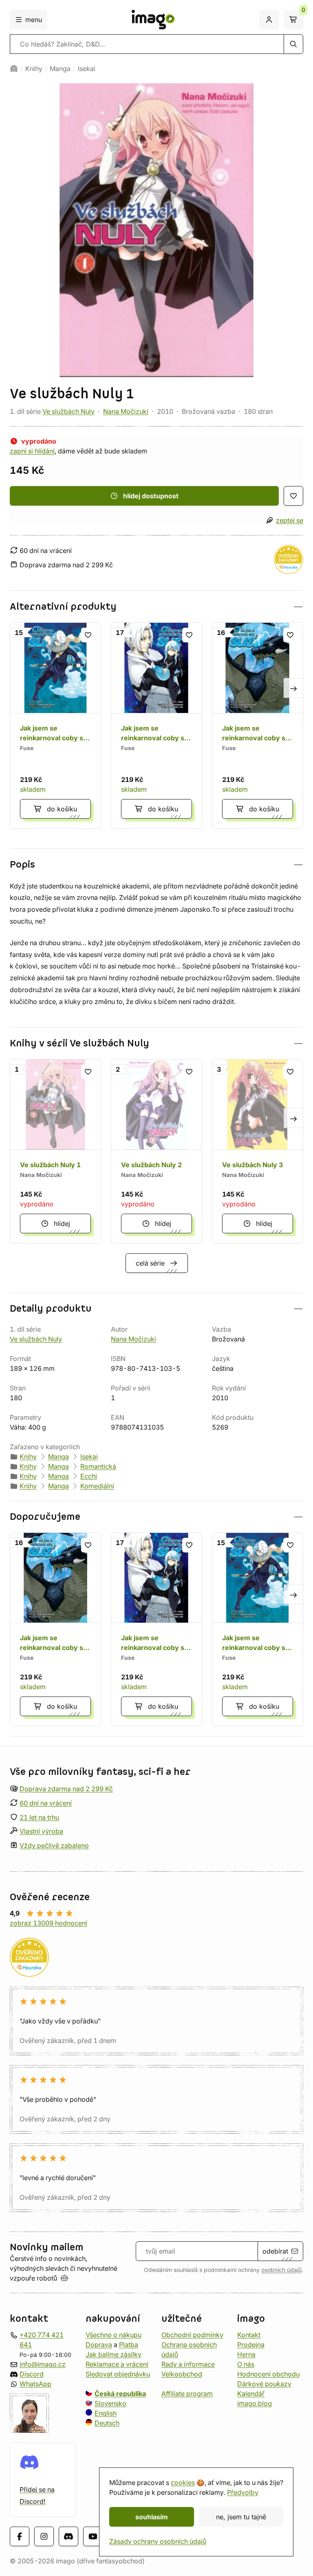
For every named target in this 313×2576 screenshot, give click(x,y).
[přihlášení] (269, 20)
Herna (246, 2354)
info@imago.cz (43, 2364)
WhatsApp (35, 2384)
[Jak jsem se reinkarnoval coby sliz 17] (156, 726)
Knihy (34, 69)
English (106, 2413)
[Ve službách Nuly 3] (258, 1151)
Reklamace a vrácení (117, 2364)
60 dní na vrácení (46, 1803)
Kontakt (249, 2335)
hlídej (62, 1224)
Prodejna (251, 2345)
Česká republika (120, 2394)
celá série (150, 1263)
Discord (32, 2374)
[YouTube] (93, 2537)
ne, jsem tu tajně (241, 2517)
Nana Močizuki (126, 411)
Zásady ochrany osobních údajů (158, 2541)
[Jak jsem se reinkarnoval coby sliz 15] (55, 726)
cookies (183, 2483)
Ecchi (89, 1476)
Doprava (99, 2345)
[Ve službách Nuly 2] (156, 1151)
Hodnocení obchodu (268, 2374)
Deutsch (107, 2423)
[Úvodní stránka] (14, 69)
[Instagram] (44, 2537)
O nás (246, 2364)
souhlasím (152, 2517)
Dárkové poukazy (264, 2384)
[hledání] (293, 44)
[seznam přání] (293, 496)
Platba (129, 2345)
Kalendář (251, 2394)
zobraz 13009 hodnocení (48, 1923)
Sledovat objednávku (118, 2374)
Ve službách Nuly (68, 411)
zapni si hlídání (32, 451)
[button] (156, 607)
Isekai (87, 69)
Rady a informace (188, 2364)
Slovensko (110, 2403)
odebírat (275, 2251)
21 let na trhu (39, 1817)
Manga (60, 69)
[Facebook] (20, 2537)
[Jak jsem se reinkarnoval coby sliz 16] (258, 726)
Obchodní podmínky (192, 2335)
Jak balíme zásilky (114, 2354)
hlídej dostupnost (151, 496)
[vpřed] (293, 688)
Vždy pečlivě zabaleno (54, 1846)
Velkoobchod (182, 2374)
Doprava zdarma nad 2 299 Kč (66, 1789)
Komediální (97, 1486)
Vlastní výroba (41, 1832)
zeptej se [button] (290, 520)
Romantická (98, 1466)
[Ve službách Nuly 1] (55, 1151)
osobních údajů (281, 2270)
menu (34, 20)
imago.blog (255, 2403)
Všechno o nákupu (114, 2335)
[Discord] (68, 2537)
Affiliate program (187, 2394)
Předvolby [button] (243, 2492)
